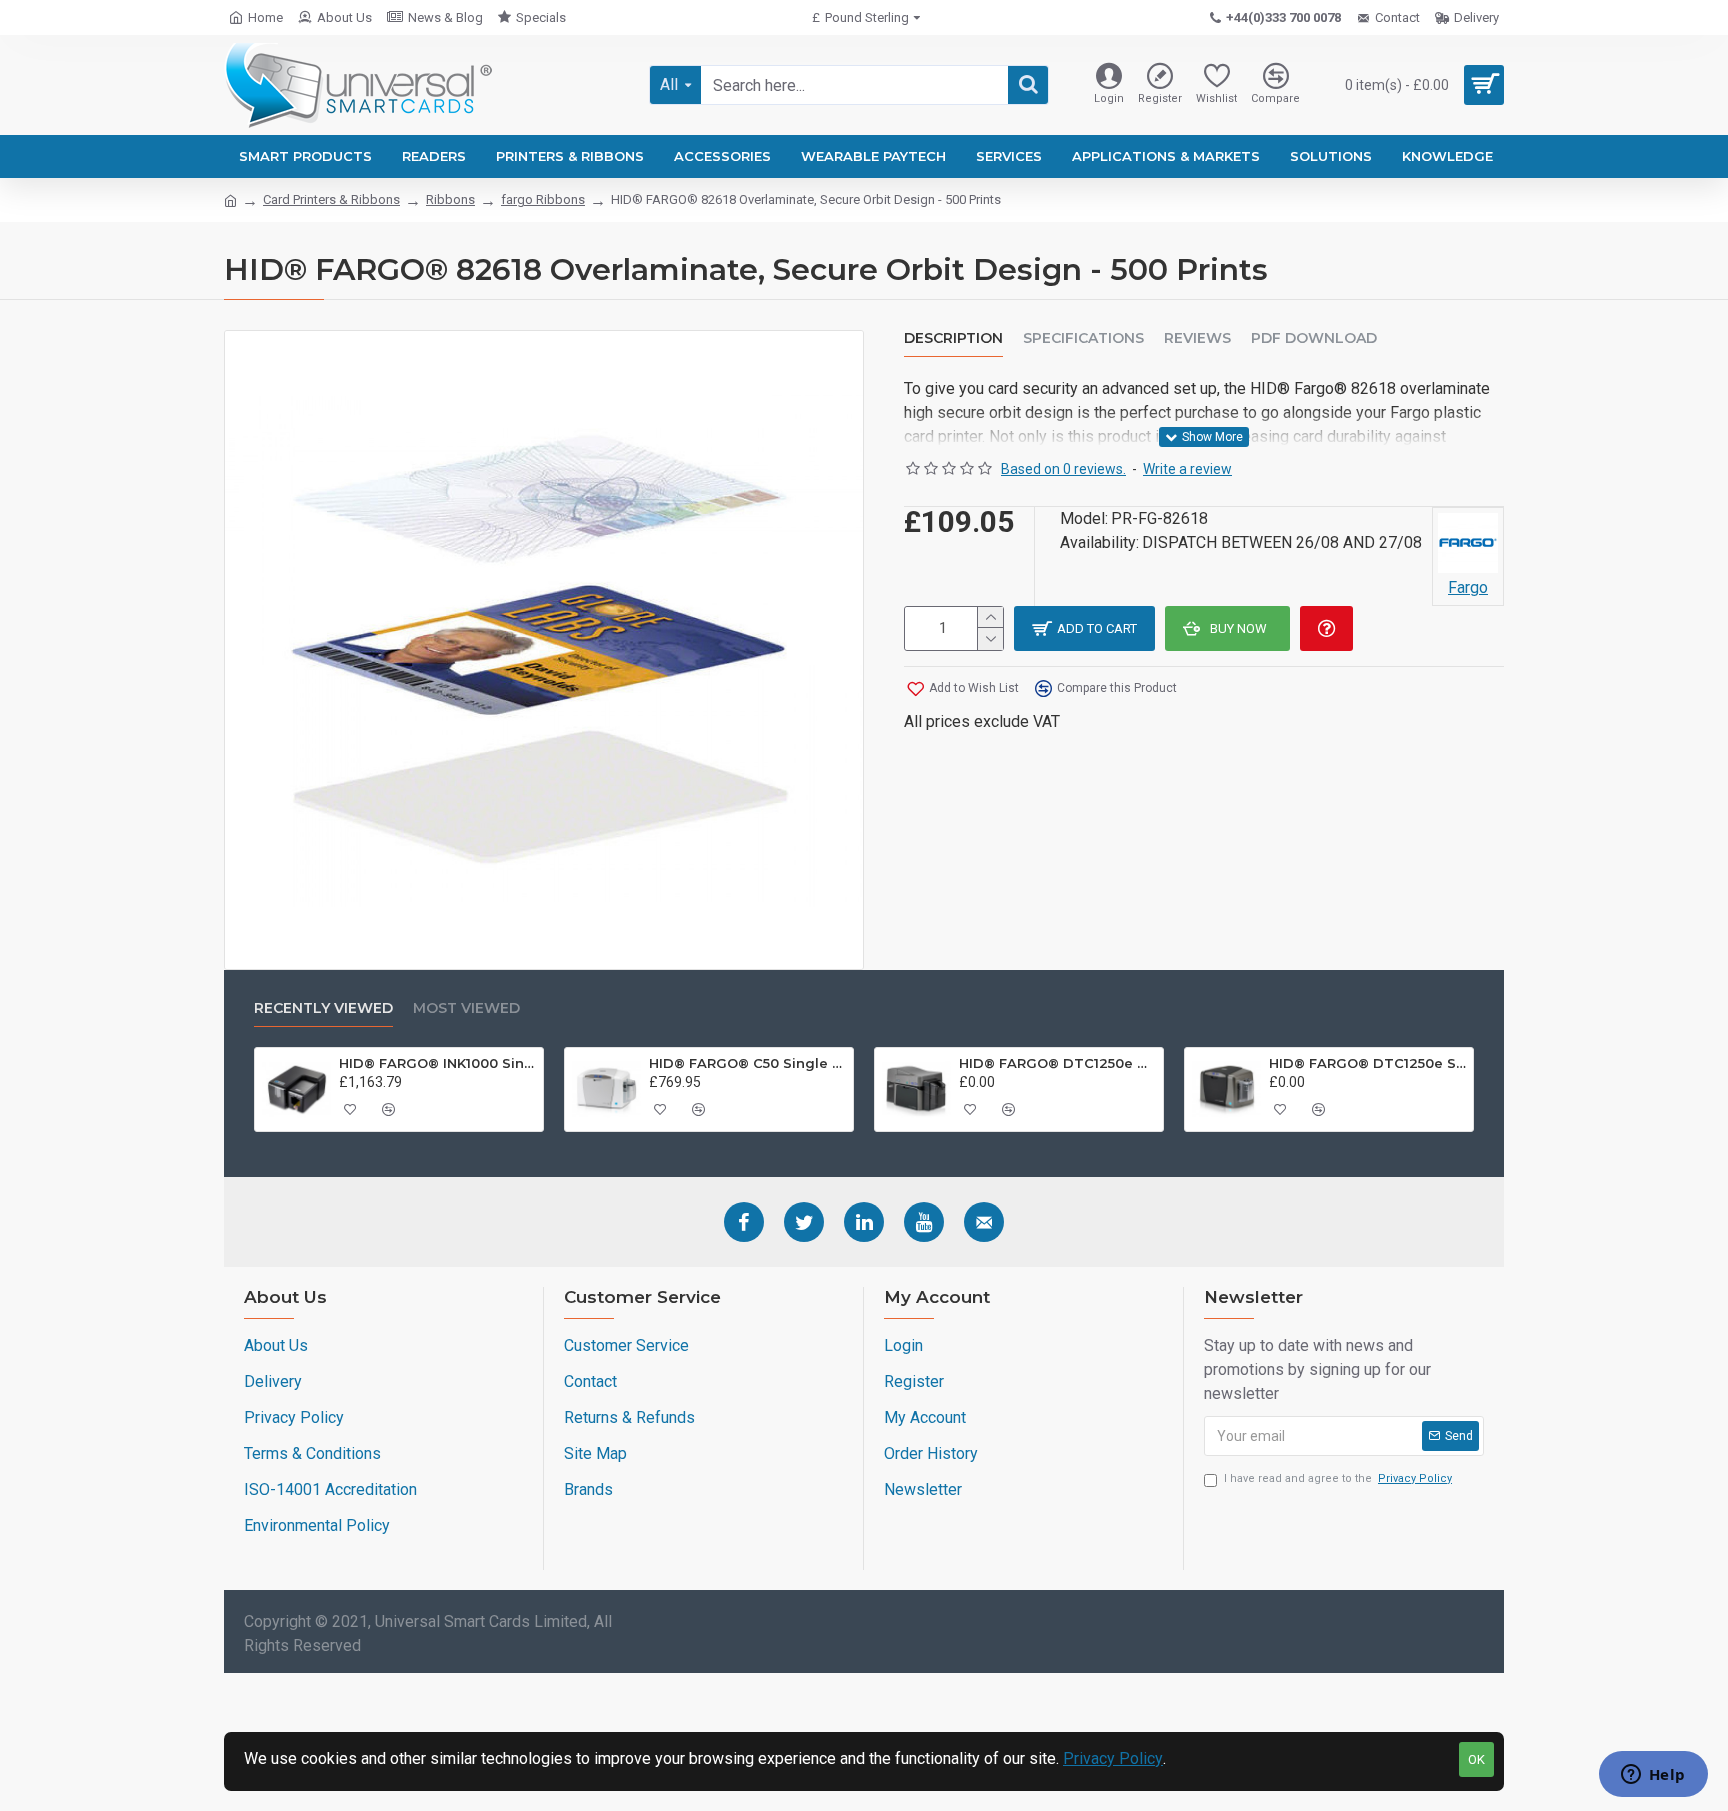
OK (1476, 1759)
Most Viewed (466, 1008)
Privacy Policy (1113, 1758)
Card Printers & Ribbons (331, 199)
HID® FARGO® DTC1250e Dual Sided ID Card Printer (1058, 1063)
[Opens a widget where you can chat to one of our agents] (1653, 1776)
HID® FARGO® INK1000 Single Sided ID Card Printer (438, 1063)
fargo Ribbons (543, 199)
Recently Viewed (323, 1008)
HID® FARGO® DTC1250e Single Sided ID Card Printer (1368, 1063)
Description (953, 338)
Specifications (1083, 338)
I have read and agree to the (1338, 1478)
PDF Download (1314, 338)
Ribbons (450, 199)
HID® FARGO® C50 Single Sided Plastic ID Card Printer (748, 1063)
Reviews (1197, 338)
